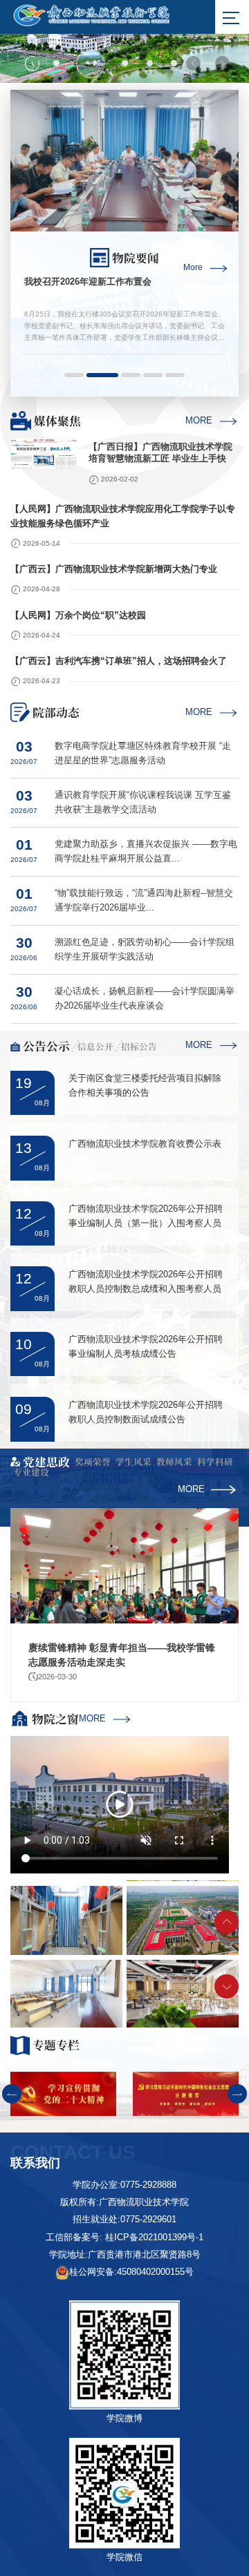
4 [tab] (150, 63)
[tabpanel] (124, 41)
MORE (199, 421)
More (193, 268)
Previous (193, 63)
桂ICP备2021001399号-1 (154, 2238)
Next (222, 63)
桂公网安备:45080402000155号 (131, 2272)
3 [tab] (125, 63)
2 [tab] (91, 64)
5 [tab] (175, 63)
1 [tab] (57, 63)
